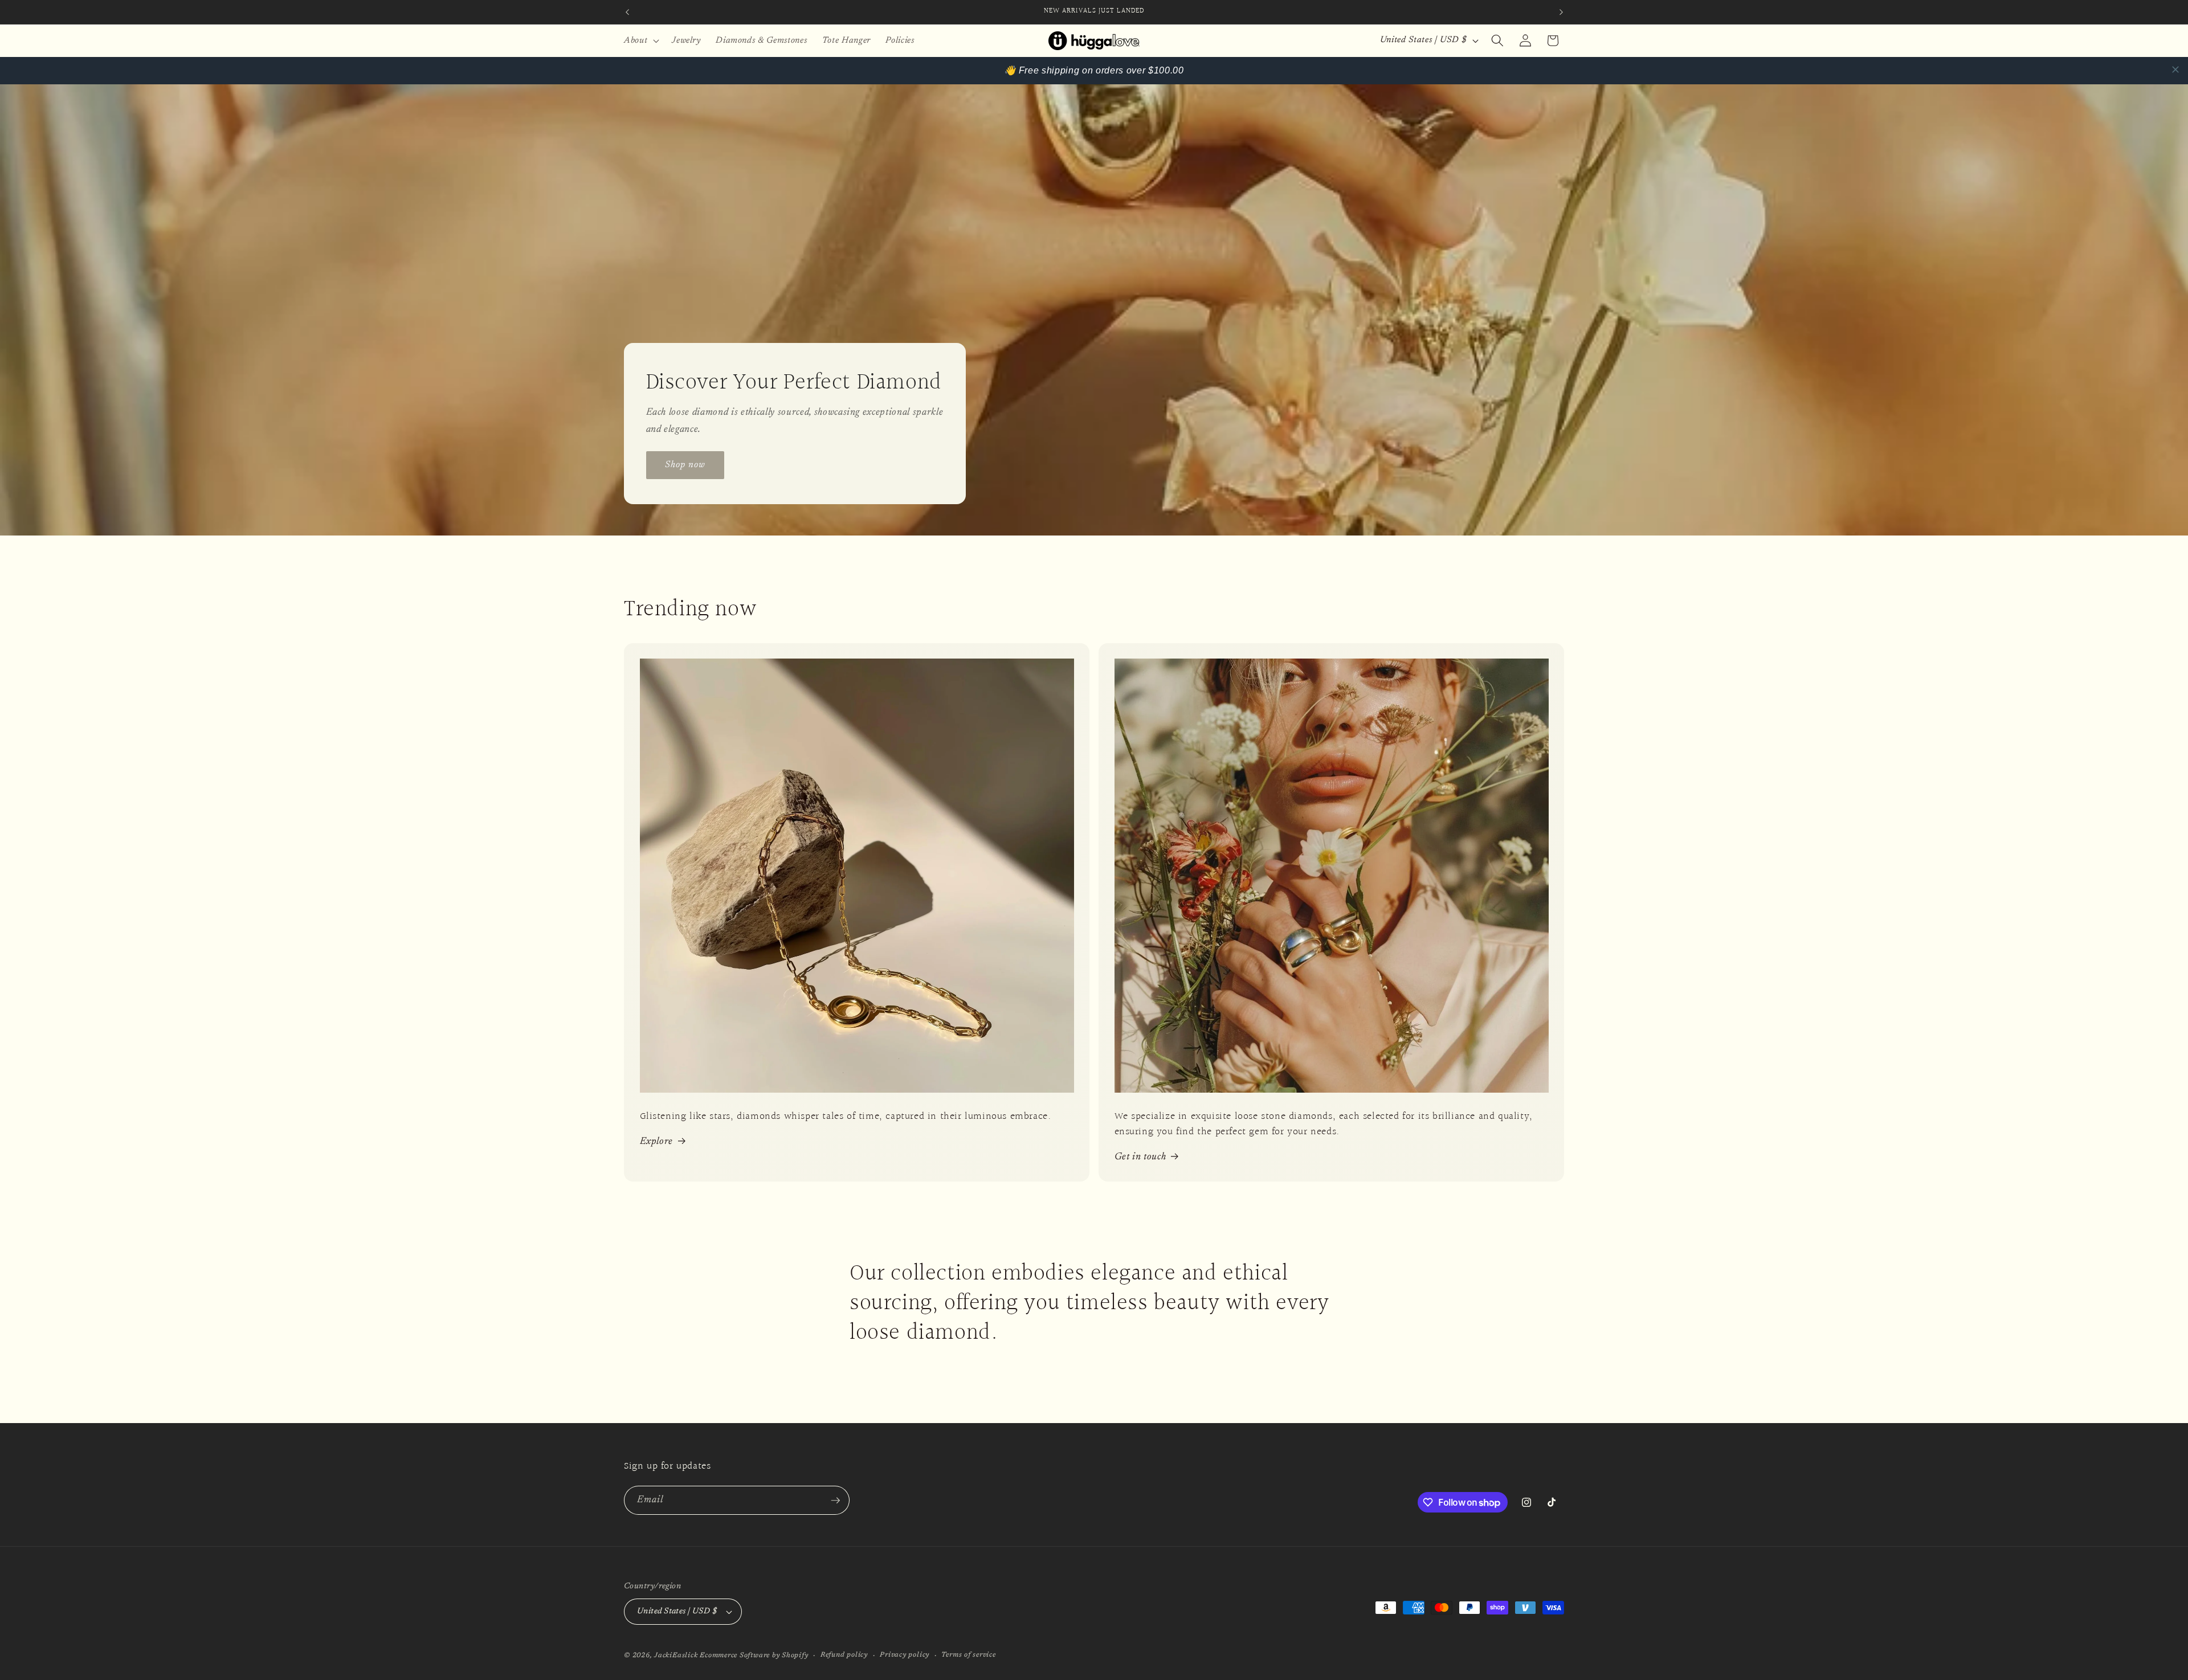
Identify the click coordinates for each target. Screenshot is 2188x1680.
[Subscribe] (835, 1501)
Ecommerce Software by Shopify (754, 1656)
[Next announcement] (1561, 12)
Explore (657, 1142)
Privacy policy (905, 1655)
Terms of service (968, 1655)
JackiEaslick (676, 1656)
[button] (640, 40)
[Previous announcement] (627, 12)
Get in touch (1140, 1157)
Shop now (685, 464)
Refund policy (844, 1655)
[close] (2175, 70)
